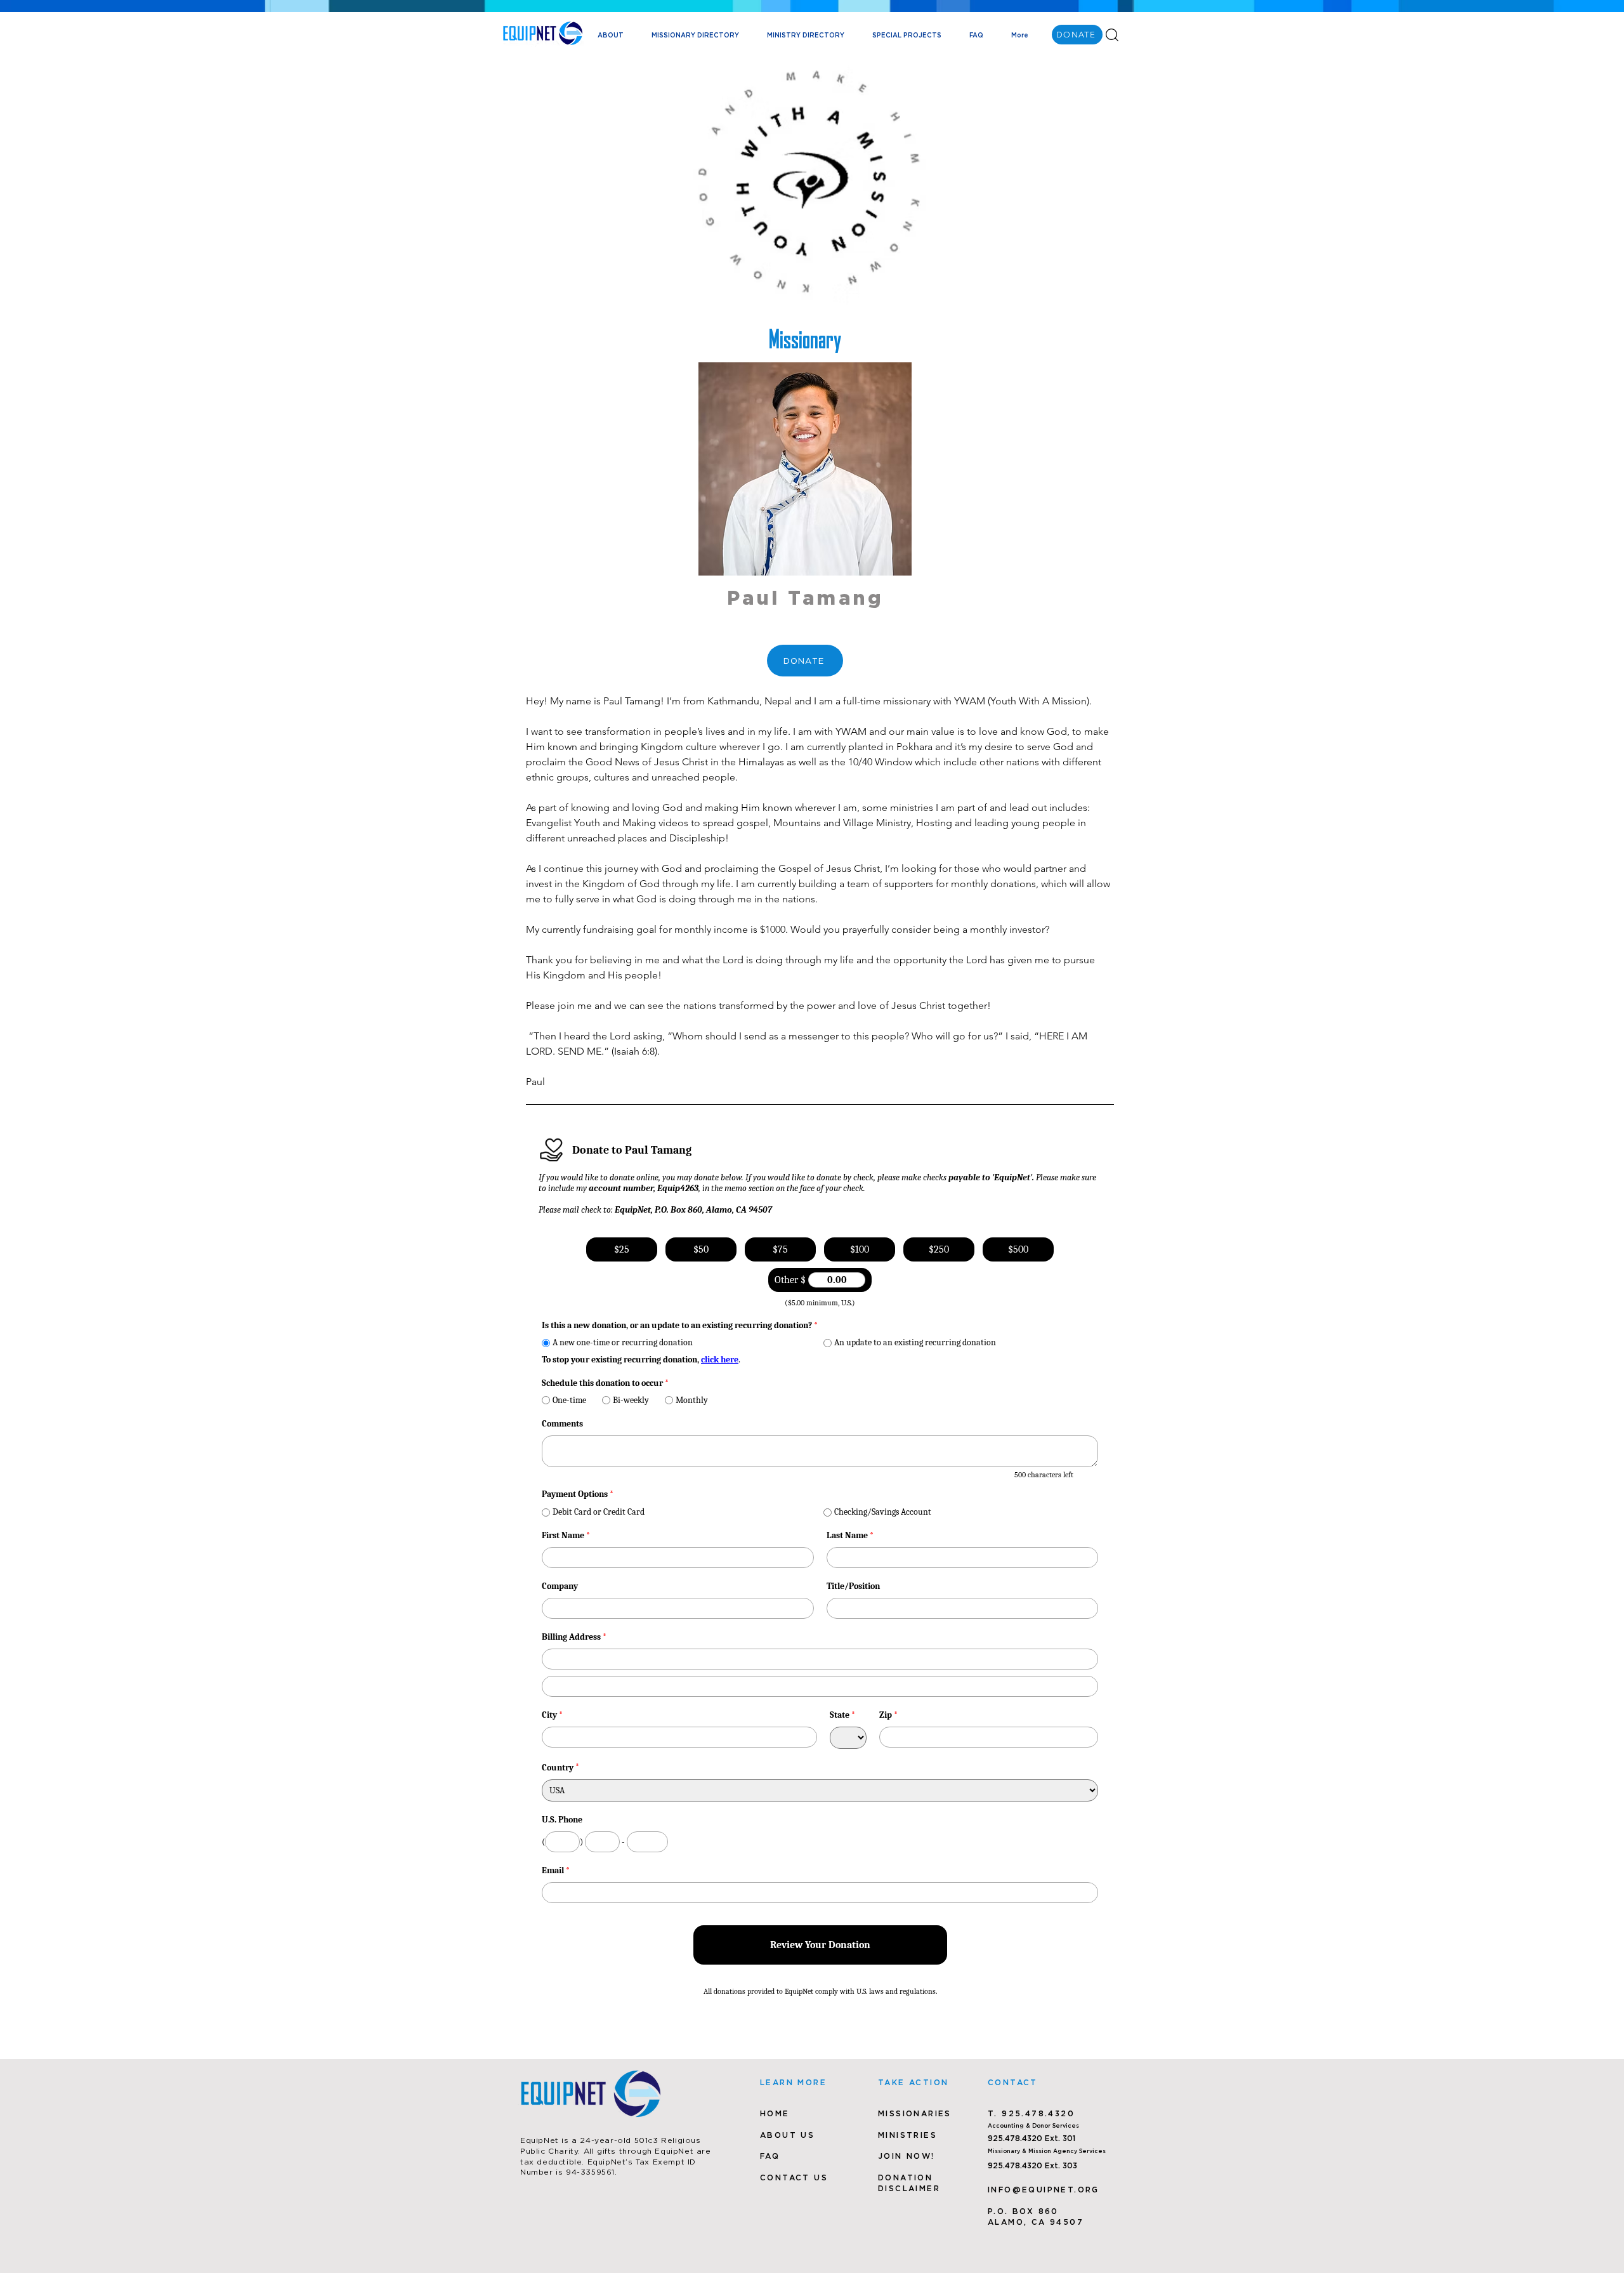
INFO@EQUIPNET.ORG (1044, 2190)
